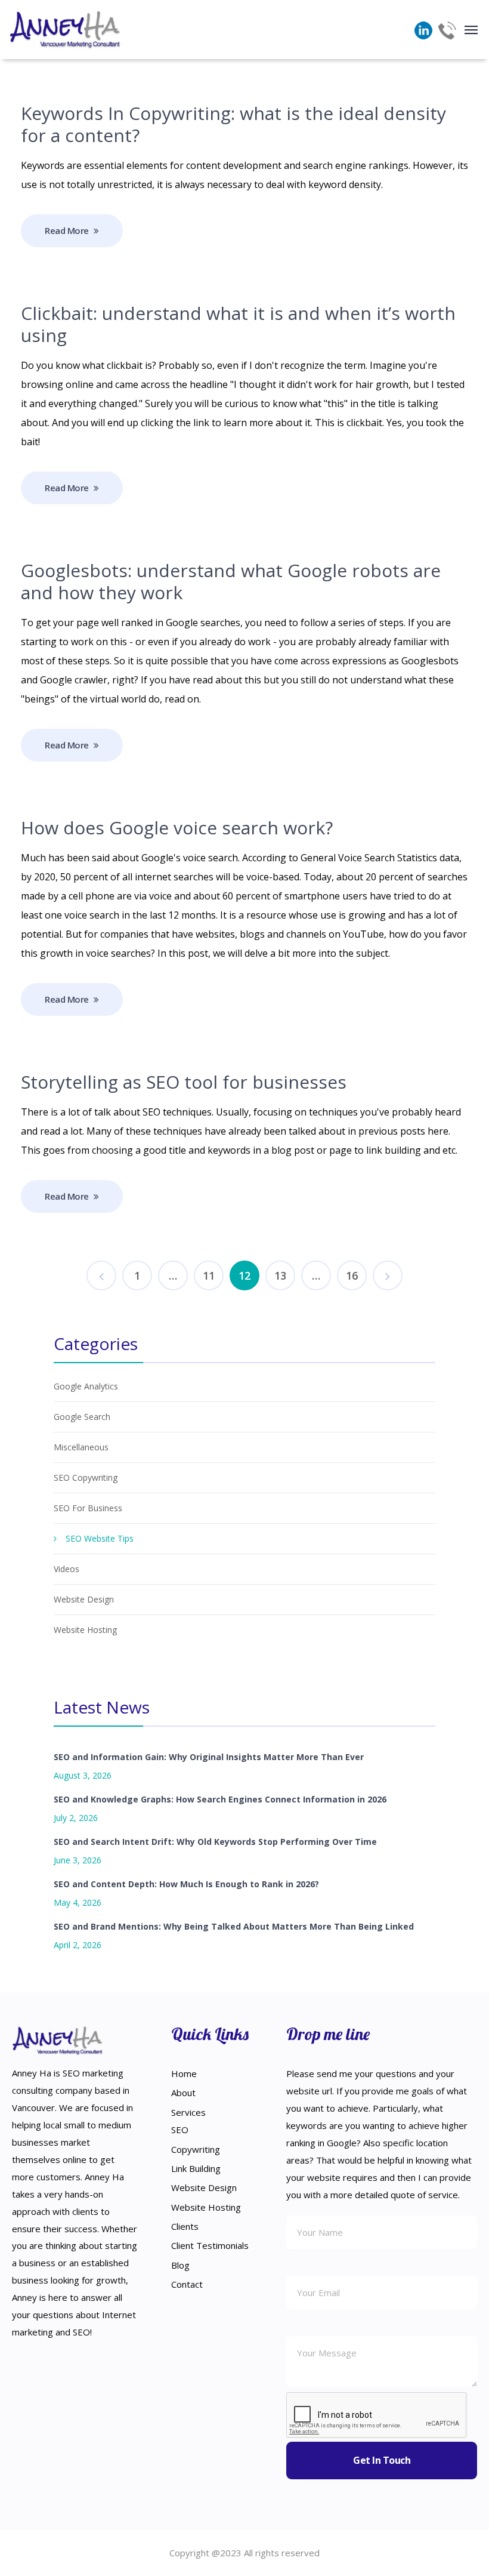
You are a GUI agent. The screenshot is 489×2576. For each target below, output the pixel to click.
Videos (66, 1569)
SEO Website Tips (100, 1538)
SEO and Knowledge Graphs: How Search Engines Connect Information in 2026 (220, 1799)
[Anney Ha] (66, 30)
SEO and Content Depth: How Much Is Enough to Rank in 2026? (186, 1884)
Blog (180, 2265)
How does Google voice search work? (177, 828)
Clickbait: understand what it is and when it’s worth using (238, 324)
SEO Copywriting (86, 1477)
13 (280, 1275)
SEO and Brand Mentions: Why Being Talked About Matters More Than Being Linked (234, 1926)
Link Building (196, 2168)
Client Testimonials (210, 2245)
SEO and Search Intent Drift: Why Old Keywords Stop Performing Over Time (215, 1842)
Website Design (84, 1599)
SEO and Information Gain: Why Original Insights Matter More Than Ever (209, 1757)
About (183, 2093)
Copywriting (196, 2149)
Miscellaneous (81, 1447)
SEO (180, 2130)
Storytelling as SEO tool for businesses (184, 1082)
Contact (187, 2284)
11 (209, 1275)
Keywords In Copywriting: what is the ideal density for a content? (233, 124)
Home (184, 2073)
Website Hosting (85, 1630)
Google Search (82, 1417)
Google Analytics (86, 1386)
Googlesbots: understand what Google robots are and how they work (231, 581)
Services (188, 2112)
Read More (67, 230)
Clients (185, 2226)
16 (352, 1275)
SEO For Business (88, 1508)
